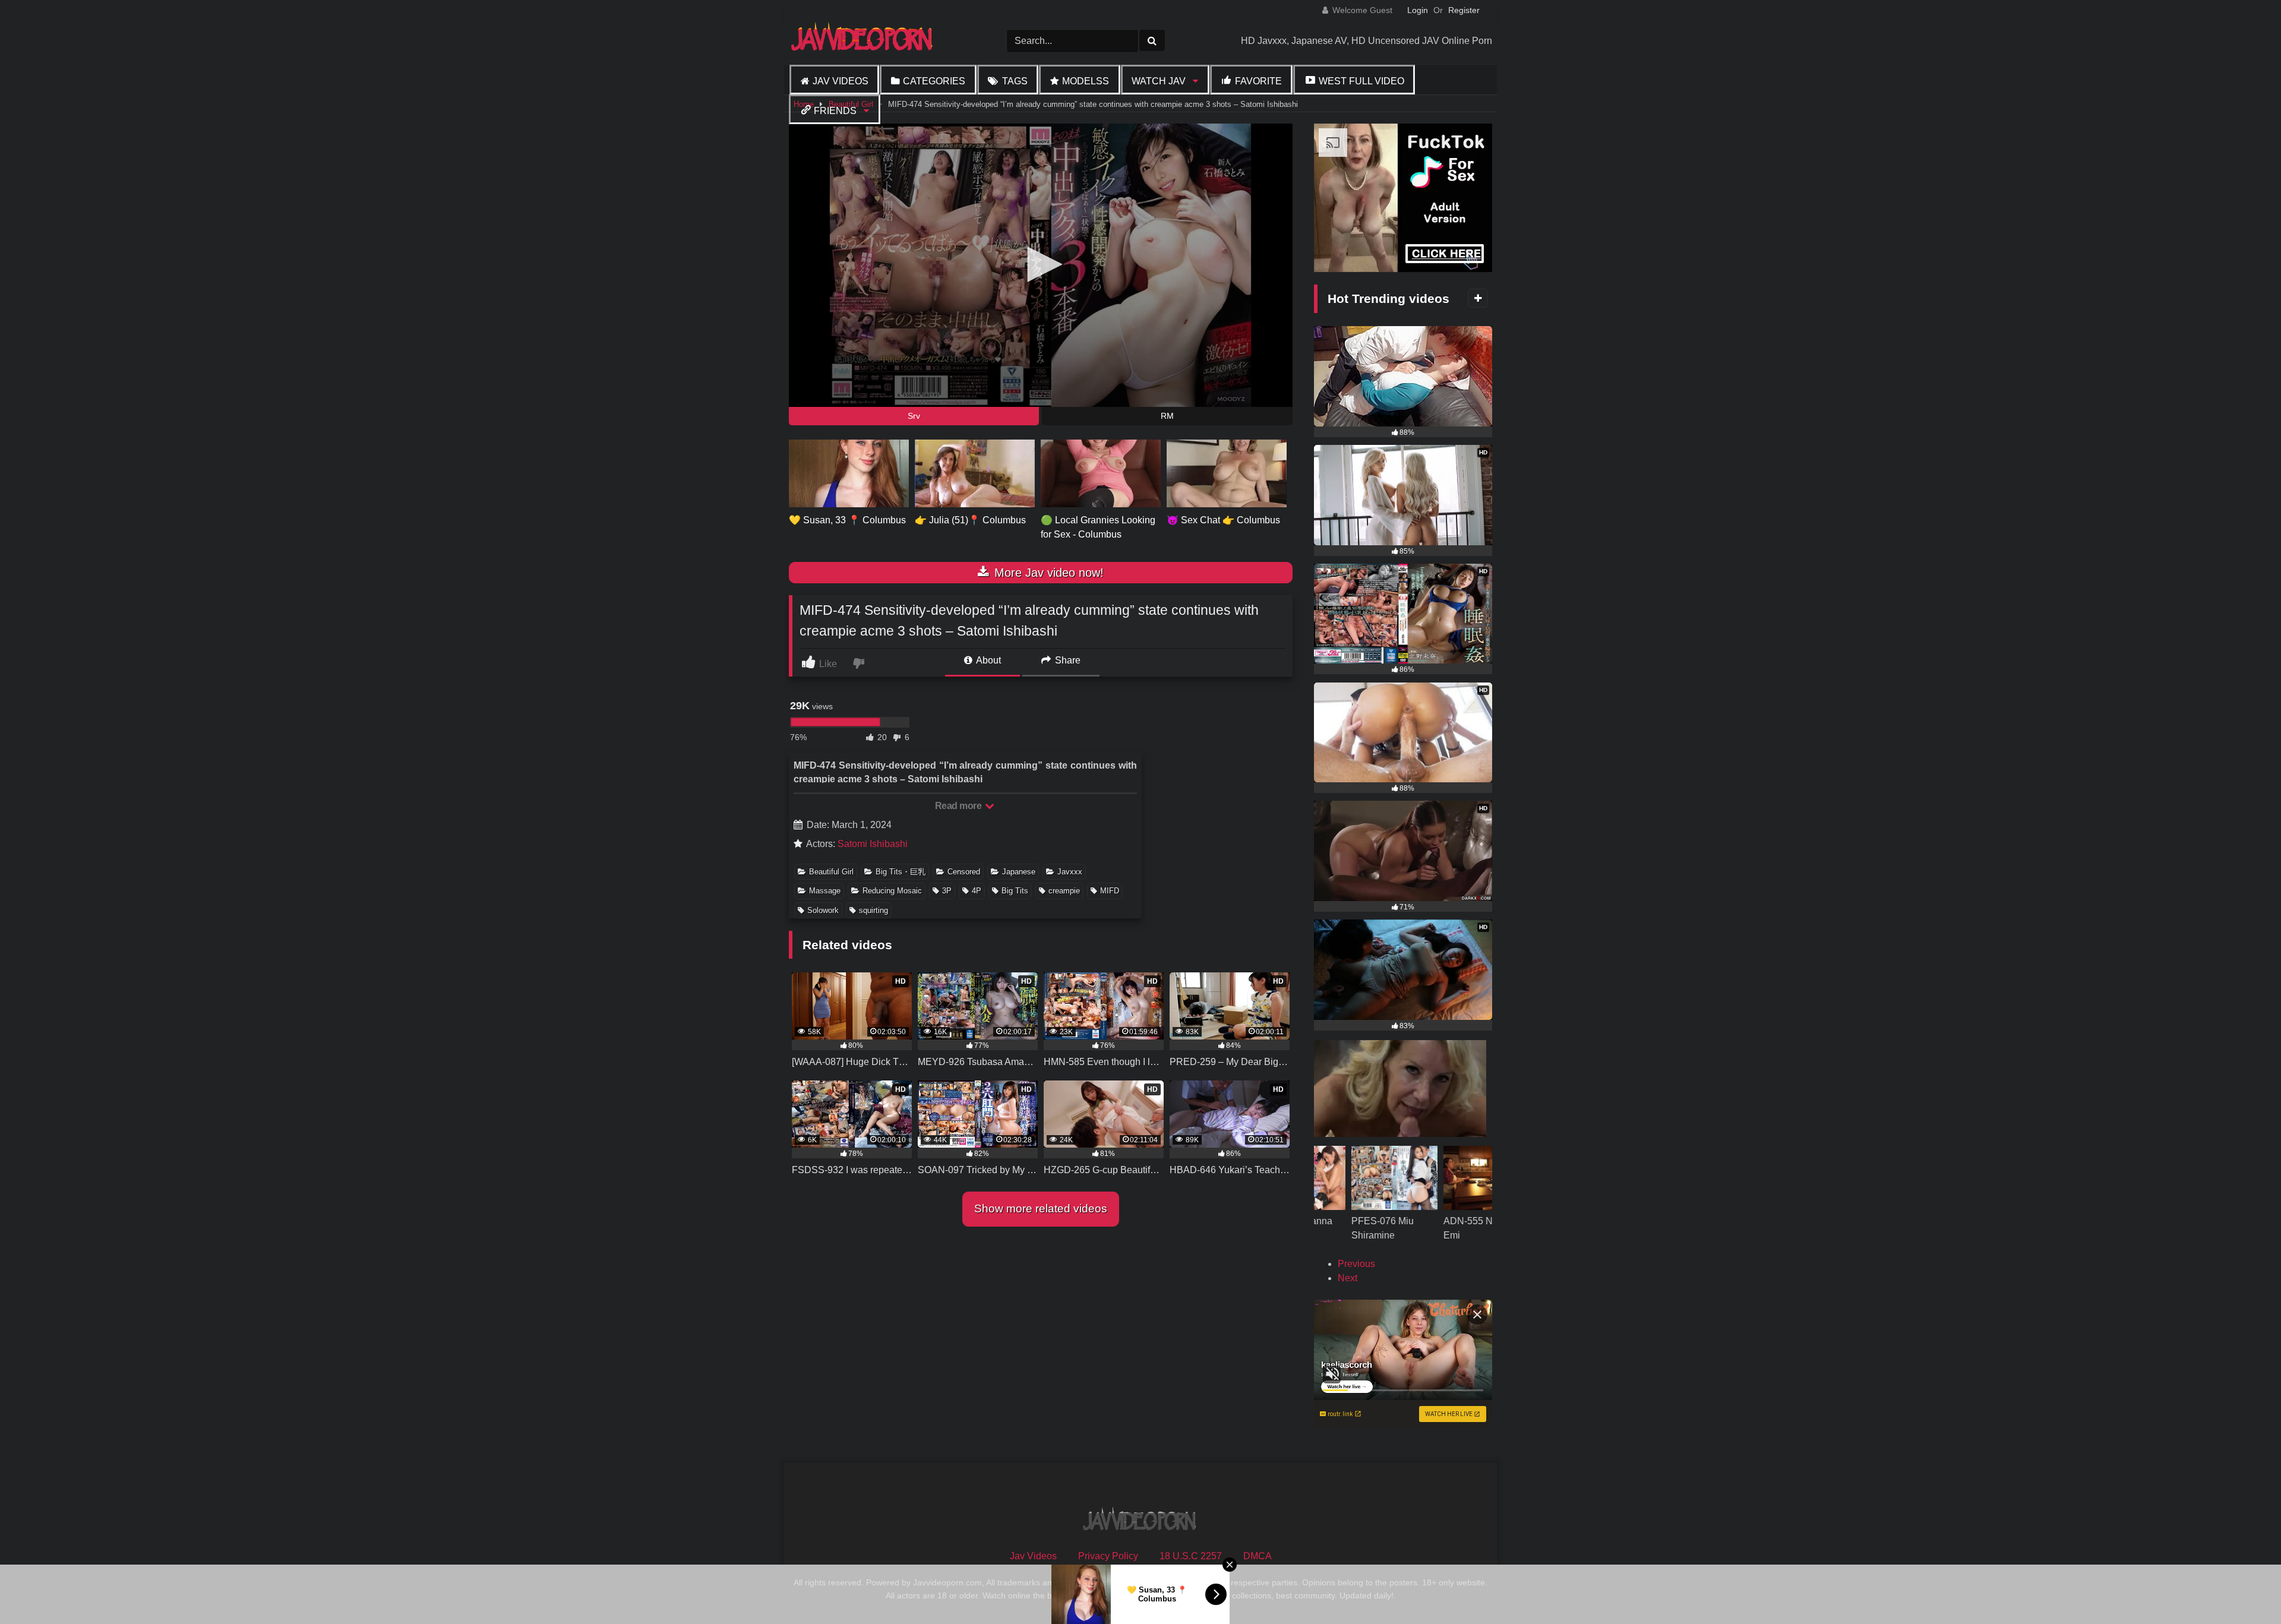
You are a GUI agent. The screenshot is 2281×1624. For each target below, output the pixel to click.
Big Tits (1015, 891)
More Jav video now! (1047, 573)
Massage (825, 891)
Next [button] (1348, 1278)
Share (1067, 660)
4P (977, 891)
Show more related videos (1041, 1208)
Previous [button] (1356, 1264)
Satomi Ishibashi (873, 844)
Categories (934, 81)
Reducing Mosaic (892, 891)
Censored (964, 872)
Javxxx (1070, 872)
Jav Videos (841, 81)
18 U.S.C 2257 (1191, 1556)
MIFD (1110, 891)
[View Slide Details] (1381, 1207)
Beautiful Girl (831, 872)
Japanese (1019, 872)
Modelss (1086, 81)
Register (1464, 10)
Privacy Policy (1108, 1556)
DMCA (1258, 1556)
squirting (873, 910)
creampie (1064, 891)
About (988, 660)
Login (1418, 10)
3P (947, 891)
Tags (1015, 81)
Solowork (823, 910)
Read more (959, 806)
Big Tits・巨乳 (901, 872)
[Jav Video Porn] (863, 41)
